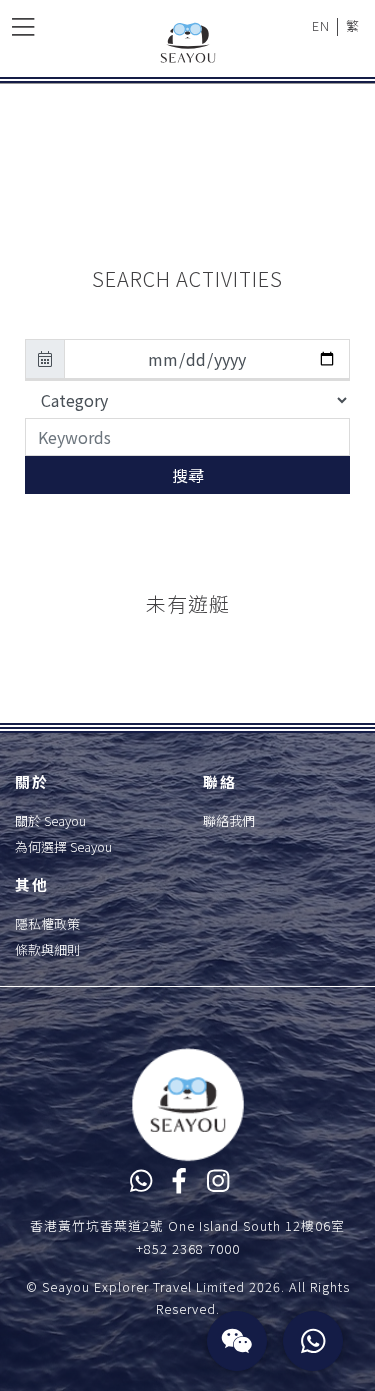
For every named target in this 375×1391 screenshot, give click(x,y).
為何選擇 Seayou (63, 846)
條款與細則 (47, 949)
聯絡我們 (229, 820)
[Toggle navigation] (23, 25)
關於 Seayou (50, 820)
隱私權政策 (47, 923)
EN (321, 25)
